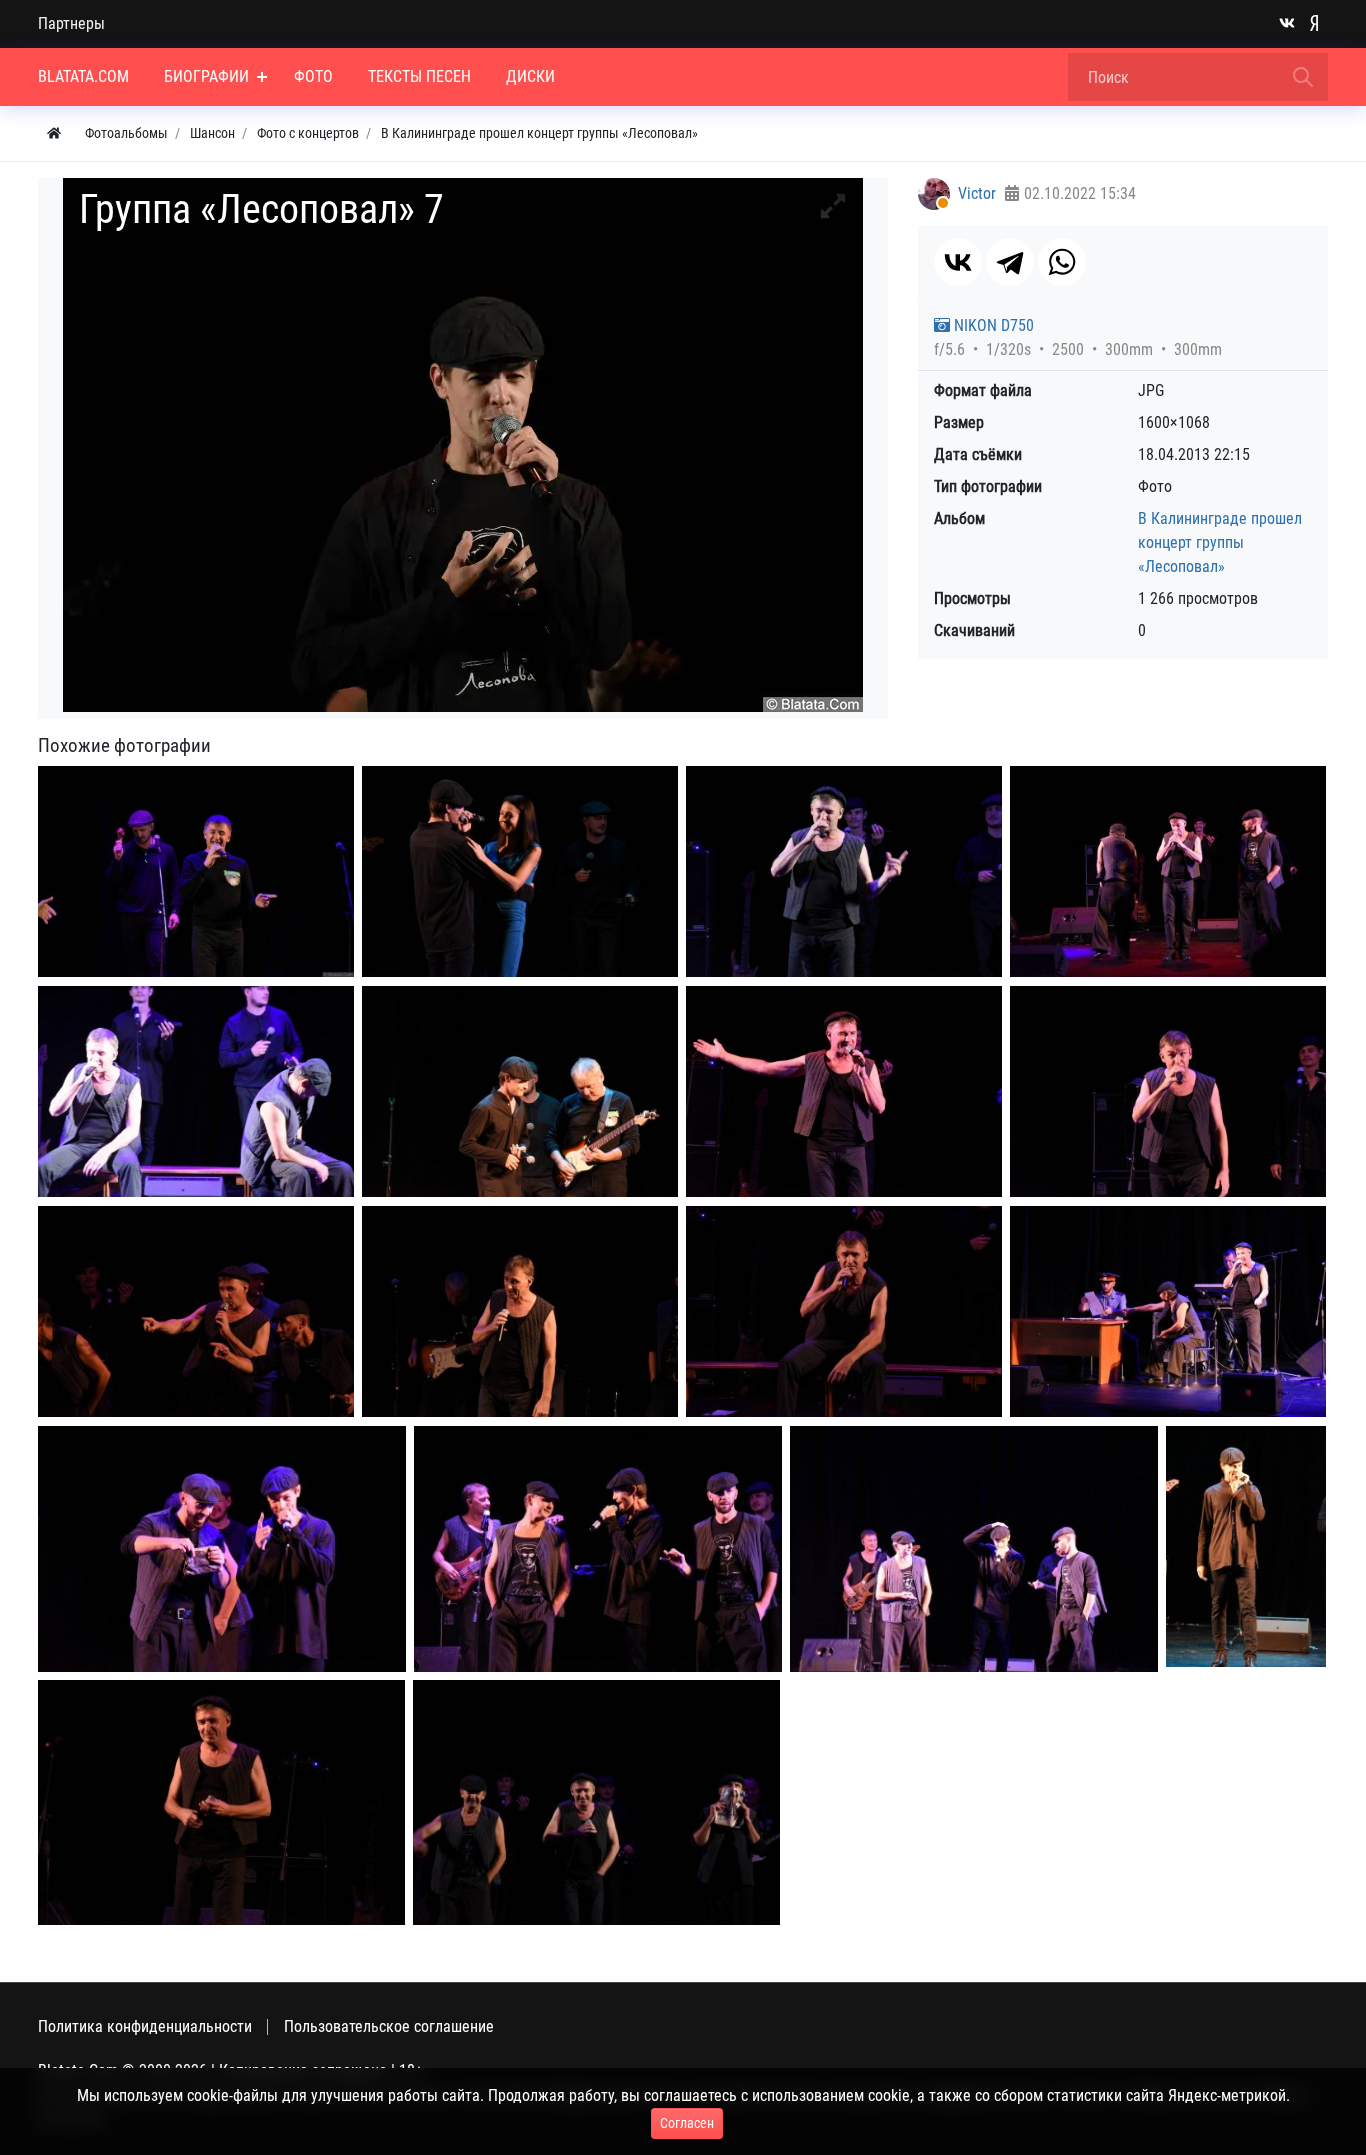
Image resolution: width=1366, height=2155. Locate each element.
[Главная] (54, 133)
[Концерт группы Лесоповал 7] (1168, 1091)
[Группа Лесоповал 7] (196, 871)
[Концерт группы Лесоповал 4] (196, 1091)
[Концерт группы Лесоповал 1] (520, 871)
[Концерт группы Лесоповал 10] (844, 1311)
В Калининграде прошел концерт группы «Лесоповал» (1220, 542)
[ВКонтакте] (958, 262)
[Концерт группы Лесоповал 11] (1168, 1311)
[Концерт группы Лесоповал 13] (598, 1549)
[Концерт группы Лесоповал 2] (844, 871)
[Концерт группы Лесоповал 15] (1246, 1546)
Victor (977, 193)
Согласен (687, 2123)
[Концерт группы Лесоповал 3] (1168, 871)
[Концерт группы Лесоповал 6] (844, 1091)
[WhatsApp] (1062, 262)
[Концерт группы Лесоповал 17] (596, 1802)
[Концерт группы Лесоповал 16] (221, 1802)
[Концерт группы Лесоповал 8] (196, 1311)
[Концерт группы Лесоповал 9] (520, 1311)
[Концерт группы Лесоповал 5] (520, 1091)
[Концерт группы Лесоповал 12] (222, 1549)
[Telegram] (1010, 262)
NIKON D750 (992, 325)
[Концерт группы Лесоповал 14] (974, 1549)
